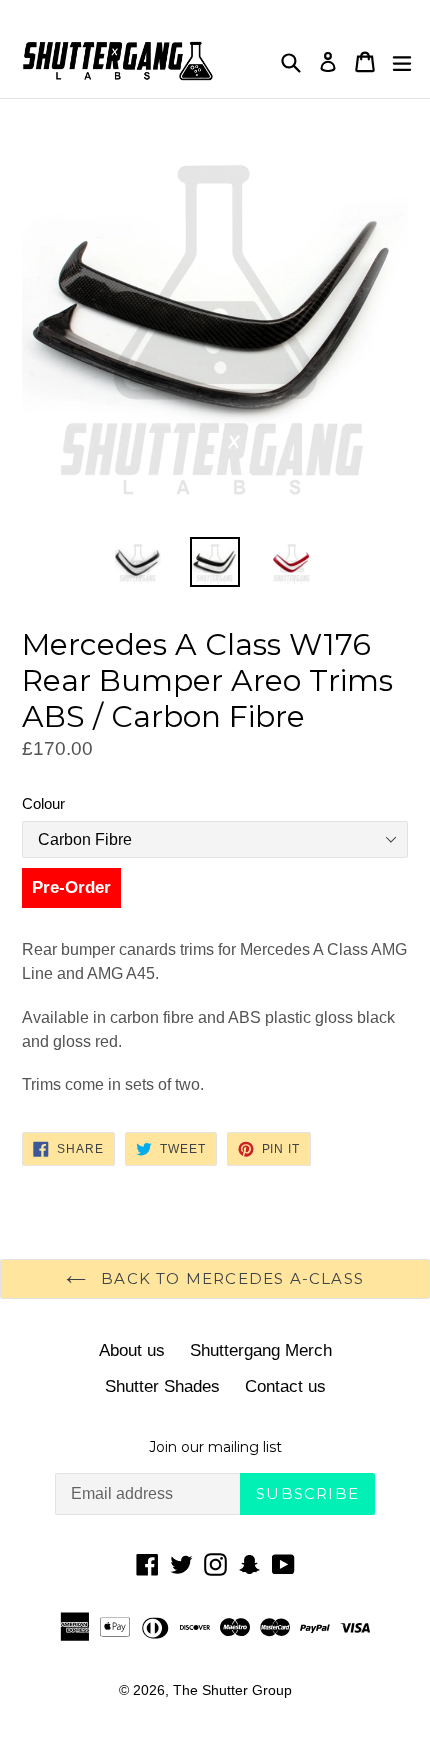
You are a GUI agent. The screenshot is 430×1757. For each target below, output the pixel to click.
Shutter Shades (162, 1386)
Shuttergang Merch (261, 1350)
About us (132, 1350)
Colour (43, 803)
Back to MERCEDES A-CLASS (230, 1278)
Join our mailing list (215, 1447)
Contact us (285, 1386)
